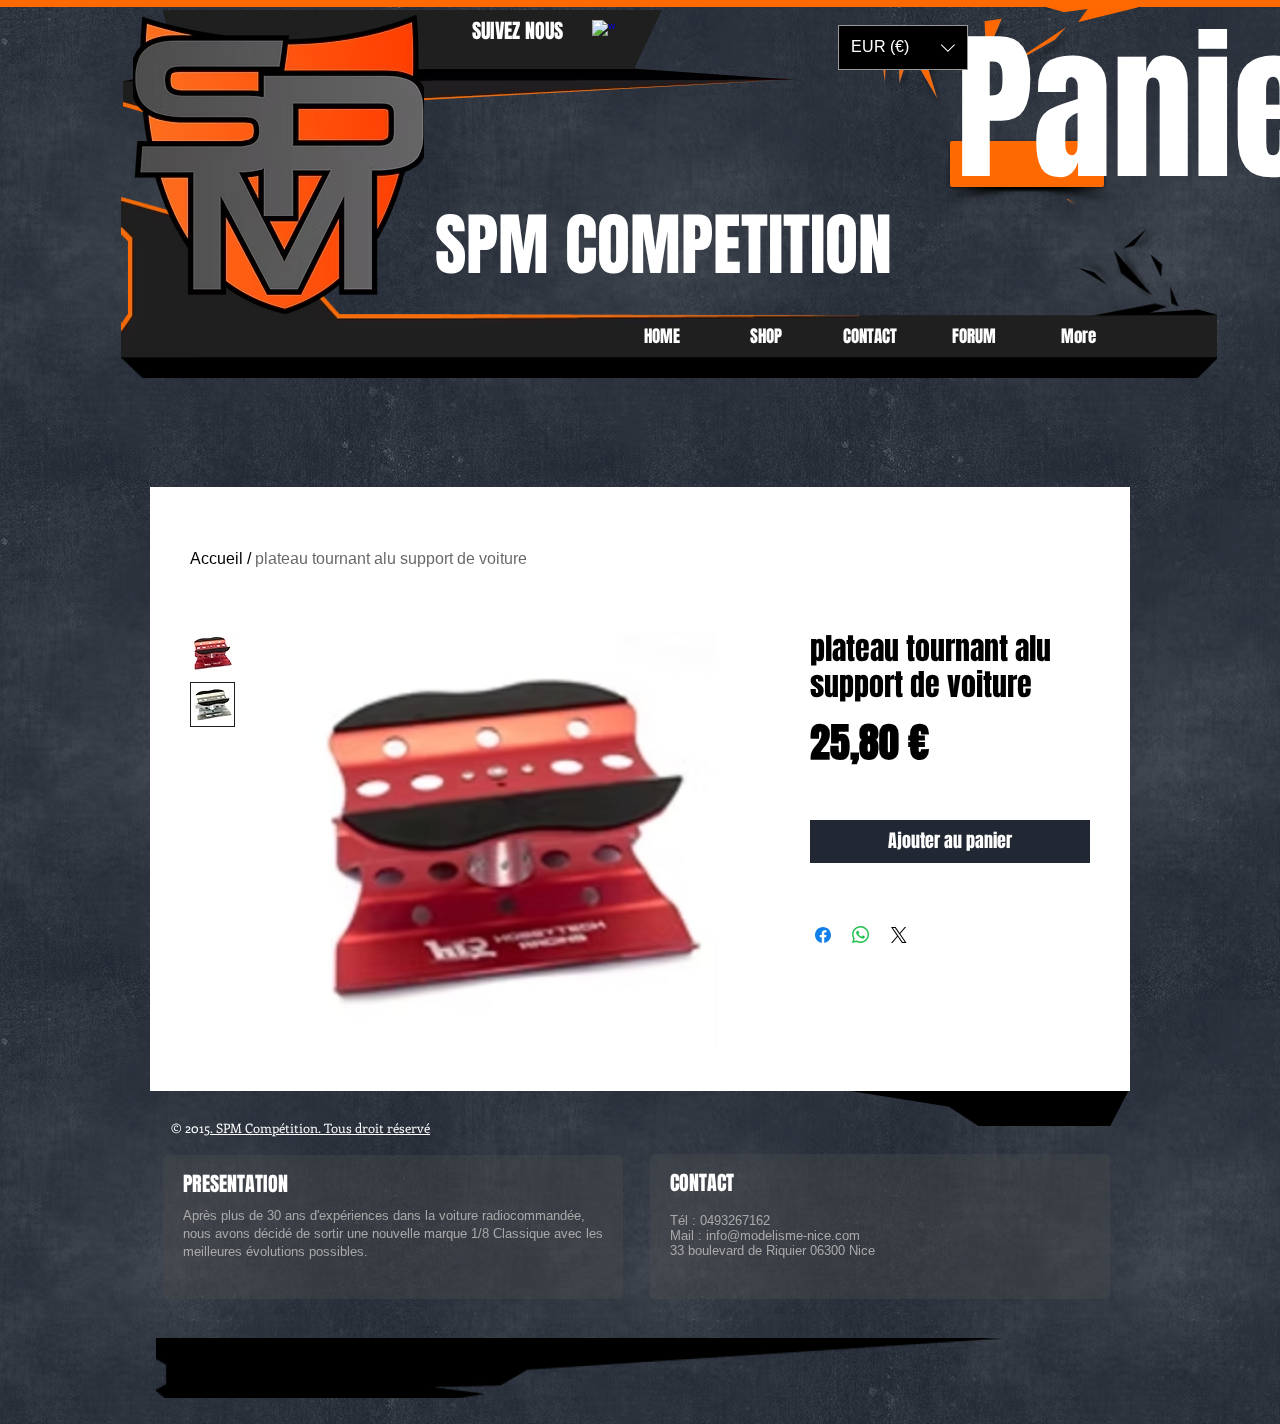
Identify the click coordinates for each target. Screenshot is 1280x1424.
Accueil (216, 558)
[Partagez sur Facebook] (823, 935)
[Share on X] (899, 935)
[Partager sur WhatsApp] (861, 935)
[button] (903, 47)
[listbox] (903, 47)
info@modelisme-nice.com (783, 1235)
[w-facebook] (603, 31)
